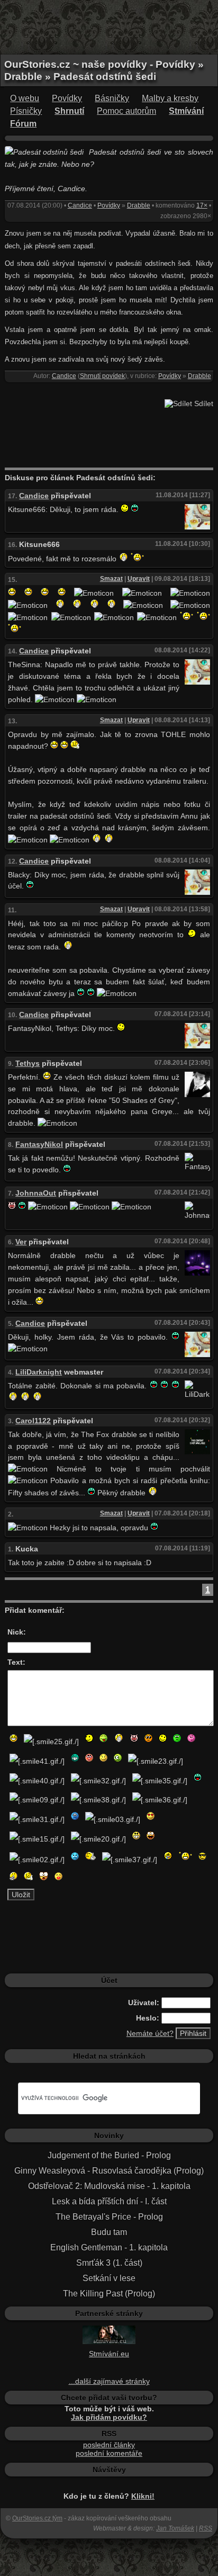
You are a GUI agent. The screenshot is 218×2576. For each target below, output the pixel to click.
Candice (80, 205)
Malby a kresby (170, 98)
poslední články (109, 2445)
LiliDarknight (39, 1372)
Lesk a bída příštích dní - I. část (109, 2201)
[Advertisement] (109, 26)
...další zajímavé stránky (109, 2381)
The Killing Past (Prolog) (109, 2294)
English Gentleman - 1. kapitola (109, 2247)
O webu (25, 98)
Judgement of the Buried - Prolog (109, 2155)
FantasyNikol (39, 1144)
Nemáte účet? (150, 2033)
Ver (21, 1242)
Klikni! (143, 2496)
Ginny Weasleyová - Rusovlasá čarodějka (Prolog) (109, 2171)
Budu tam (109, 2232)
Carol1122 (33, 1421)
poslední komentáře (109, 2453)
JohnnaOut (36, 1193)
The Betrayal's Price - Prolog (109, 2217)
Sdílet (203, 403)
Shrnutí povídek (102, 376)
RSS (206, 2528)
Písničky (26, 111)
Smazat (111, 579)
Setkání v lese (109, 2278)
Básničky (112, 98)
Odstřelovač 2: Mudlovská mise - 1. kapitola (109, 2186)
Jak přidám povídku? (109, 2417)
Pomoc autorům (126, 111)
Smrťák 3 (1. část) (109, 2263)
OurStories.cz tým (37, 2518)
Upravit (139, 579)
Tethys (28, 1063)
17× (202, 205)
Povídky (67, 98)
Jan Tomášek (175, 2528)
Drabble (139, 205)
